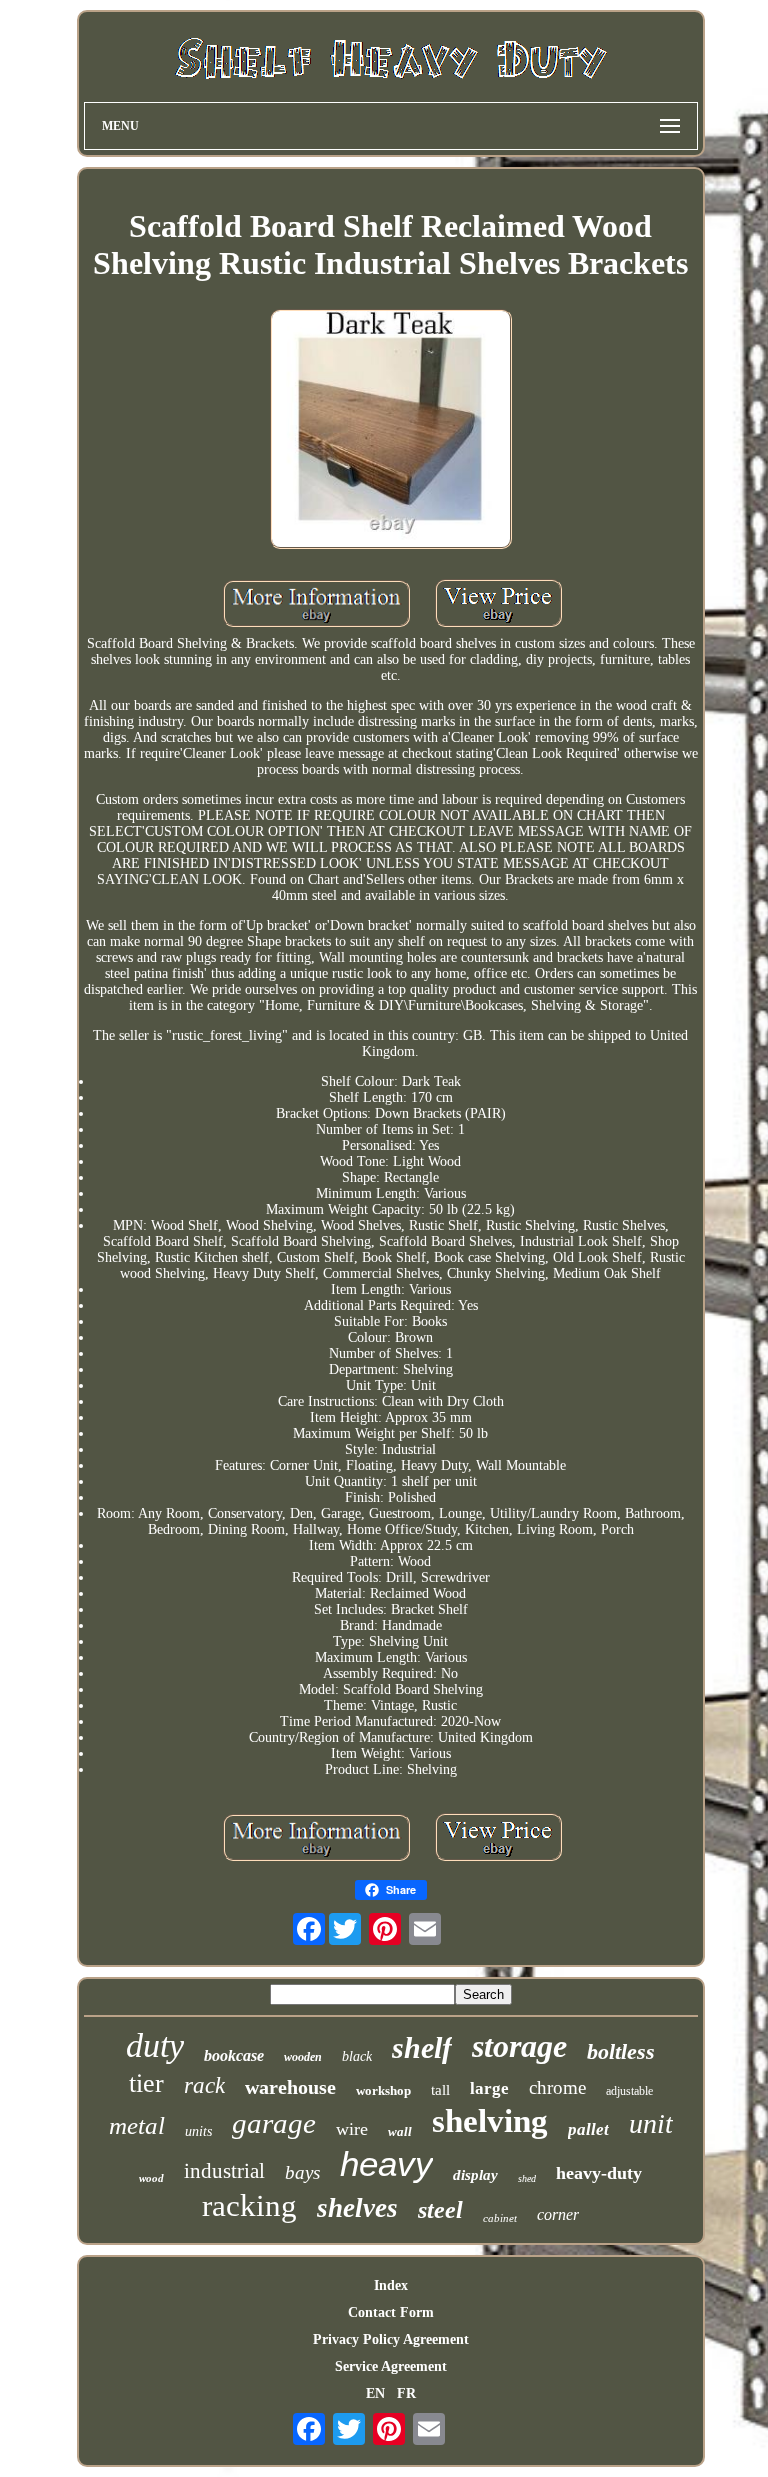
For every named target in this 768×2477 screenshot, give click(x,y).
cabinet (500, 2218)
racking (249, 2205)
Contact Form (391, 2312)
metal (137, 2125)
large (489, 2088)
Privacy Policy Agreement (391, 2339)
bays (302, 2172)
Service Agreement (391, 2366)
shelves (357, 2208)
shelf (422, 2047)
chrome (557, 2087)
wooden (303, 2057)
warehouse (290, 2087)
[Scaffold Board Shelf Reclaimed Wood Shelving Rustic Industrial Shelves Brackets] (391, 431)
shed (527, 2178)
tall (440, 2090)
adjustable (629, 2091)
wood (151, 2178)
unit (651, 2123)
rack (204, 2085)
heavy (386, 2163)
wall (400, 2131)
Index (391, 2285)
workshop (383, 2090)
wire (352, 2129)
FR (406, 2393)
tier (146, 2083)
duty (155, 2045)
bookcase (234, 2055)
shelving (490, 2121)
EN (375, 2393)
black (357, 2056)
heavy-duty (599, 2173)
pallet (588, 2129)
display (475, 2175)
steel (440, 2210)
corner (558, 2214)
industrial (224, 2171)
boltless (621, 2051)
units (198, 2131)
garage (274, 2123)
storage (519, 2046)
